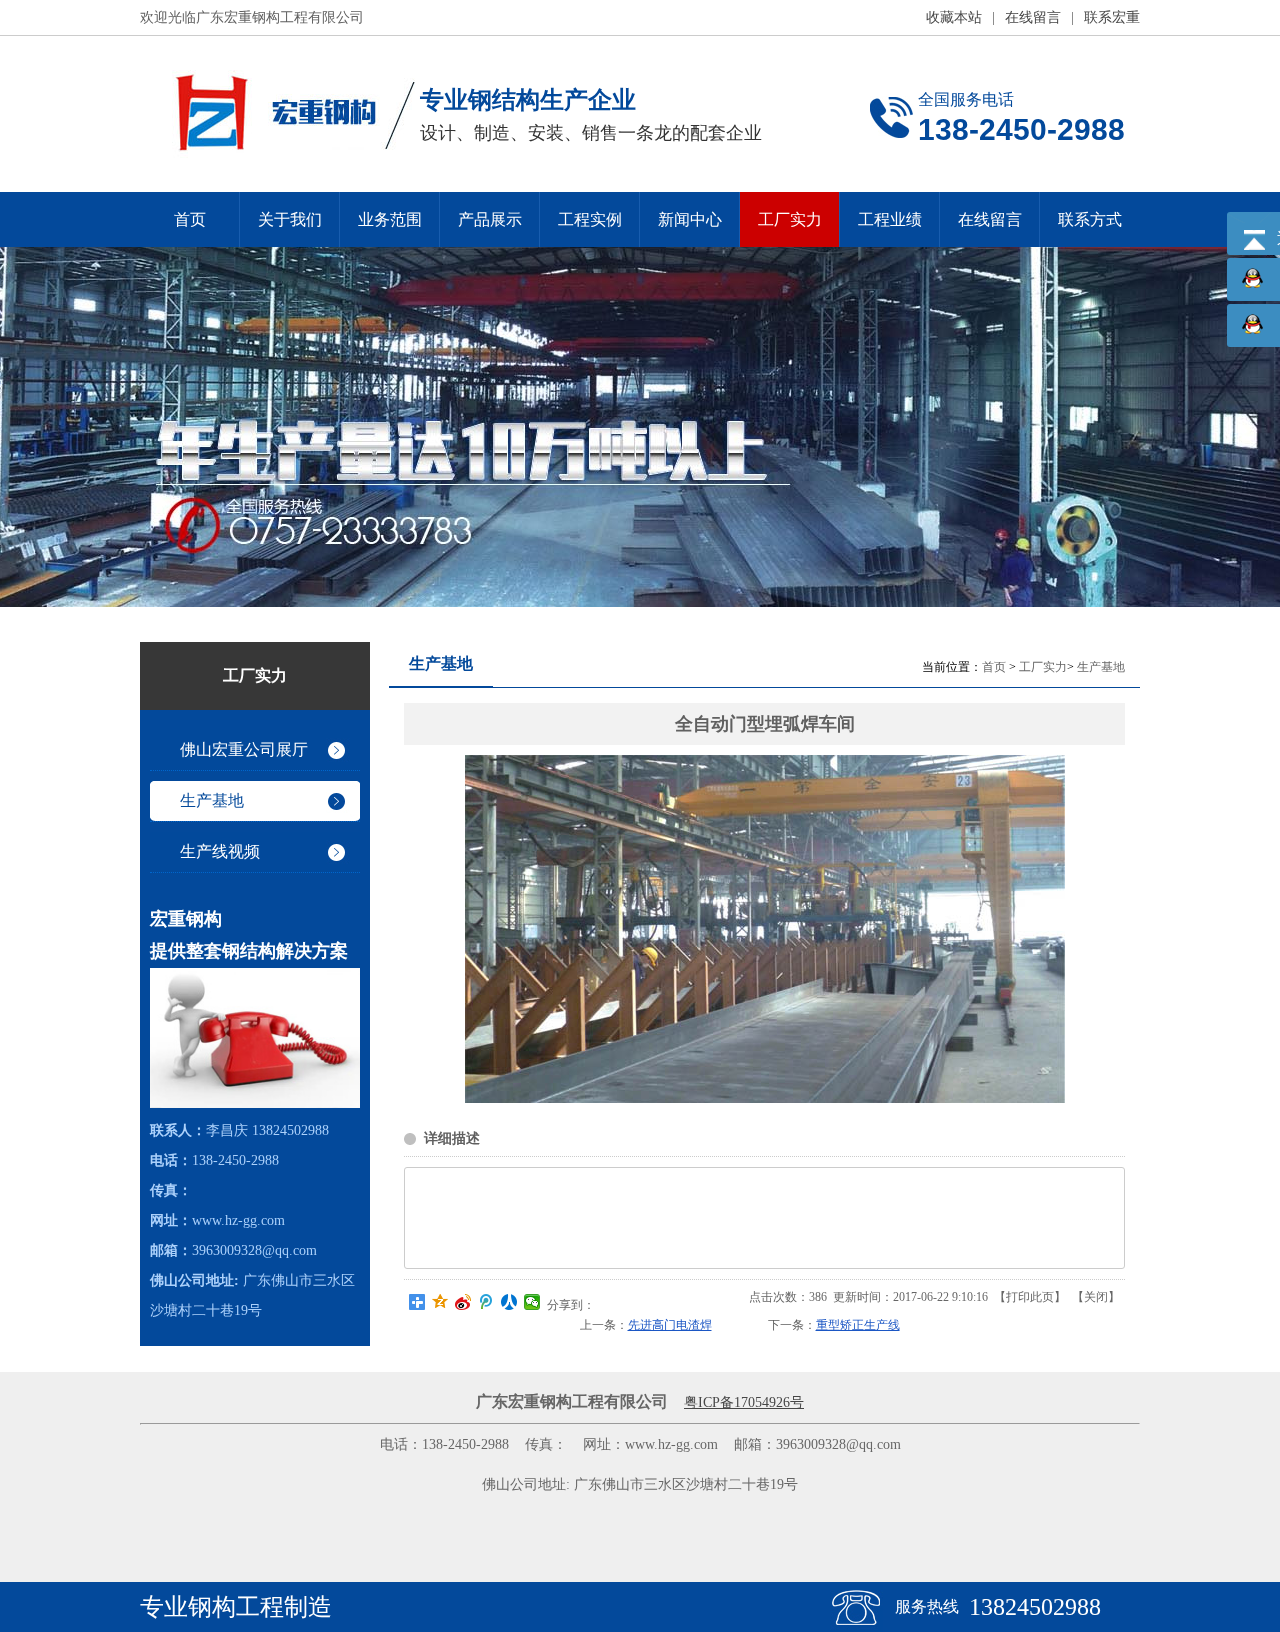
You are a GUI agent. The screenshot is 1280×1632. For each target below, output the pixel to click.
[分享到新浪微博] (463, 1302)
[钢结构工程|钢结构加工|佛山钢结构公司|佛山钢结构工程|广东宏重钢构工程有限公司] (277, 114)
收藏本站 (954, 17)
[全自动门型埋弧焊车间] (765, 1099)
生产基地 (1101, 667)
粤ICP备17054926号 (744, 1402)
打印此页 (1030, 1297)
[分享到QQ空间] (440, 1302)
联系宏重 (1112, 17)
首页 (994, 667)
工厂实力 (1043, 667)
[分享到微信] (532, 1302)
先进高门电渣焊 (670, 1325)
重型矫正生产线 (858, 1325)
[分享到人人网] (509, 1302)
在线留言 (1033, 17)
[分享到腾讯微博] (486, 1302)
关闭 (1096, 1297)
